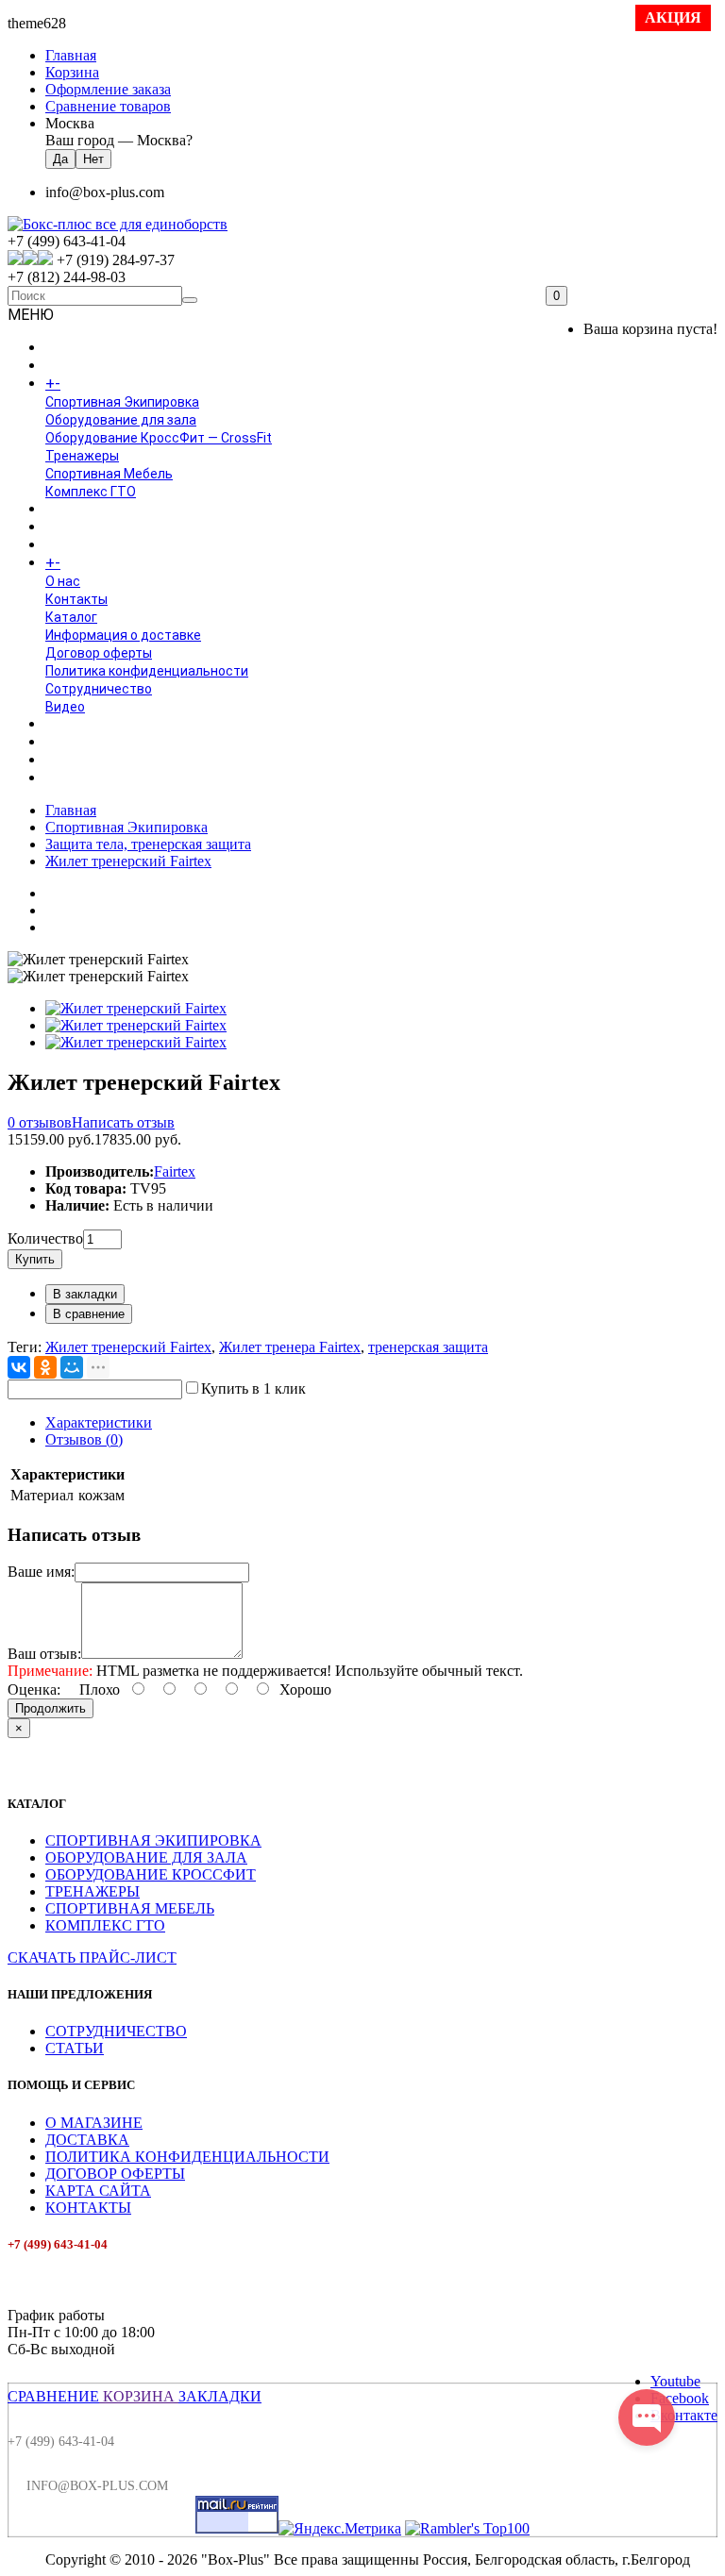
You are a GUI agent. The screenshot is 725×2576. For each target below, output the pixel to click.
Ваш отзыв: (44, 1654)
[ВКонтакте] (19, 1367)
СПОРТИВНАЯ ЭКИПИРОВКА (153, 1840)
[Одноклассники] (45, 1367)
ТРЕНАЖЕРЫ (93, 1891)
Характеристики (99, 1422)
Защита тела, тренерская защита (148, 844)
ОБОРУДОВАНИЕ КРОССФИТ (151, 1874)
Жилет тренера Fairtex (290, 1347)
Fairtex (175, 1171)
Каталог (71, 617)
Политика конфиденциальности (147, 671)
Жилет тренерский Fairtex (128, 861)
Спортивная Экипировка (122, 402)
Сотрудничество (99, 689)
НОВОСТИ (76, 743)
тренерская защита (428, 1347)
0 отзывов (40, 1122)
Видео (65, 707)
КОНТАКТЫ (88, 2208)
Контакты (76, 599)
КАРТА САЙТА (98, 2191)
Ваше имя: (41, 1572)
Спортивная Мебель (109, 474)
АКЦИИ (67, 778)
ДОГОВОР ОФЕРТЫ (115, 2174)
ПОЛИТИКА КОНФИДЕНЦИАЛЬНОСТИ (187, 2157)
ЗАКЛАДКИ (220, 2396)
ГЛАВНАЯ (74, 348)
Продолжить (51, 1708)
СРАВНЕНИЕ (53, 2396)
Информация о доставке (123, 635)
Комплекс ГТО (91, 492)
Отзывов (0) (84, 1439)
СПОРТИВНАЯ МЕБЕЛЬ (130, 1908)
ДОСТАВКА (87, 2140)
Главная (71, 810)
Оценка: (34, 1689)
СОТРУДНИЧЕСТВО (116, 2031)
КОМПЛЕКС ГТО (105, 1925)
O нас (63, 581)
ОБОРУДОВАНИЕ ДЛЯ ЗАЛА (146, 1857)
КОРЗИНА (139, 2396)
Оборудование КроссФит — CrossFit (159, 438)
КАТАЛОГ (93, 384)
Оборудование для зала (121, 420)
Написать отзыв (123, 1122)
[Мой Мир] (72, 1367)
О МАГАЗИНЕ (94, 2123)
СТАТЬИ (75, 2048)
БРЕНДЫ (73, 527)
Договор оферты (99, 653)
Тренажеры (82, 456)
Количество (45, 1238)
